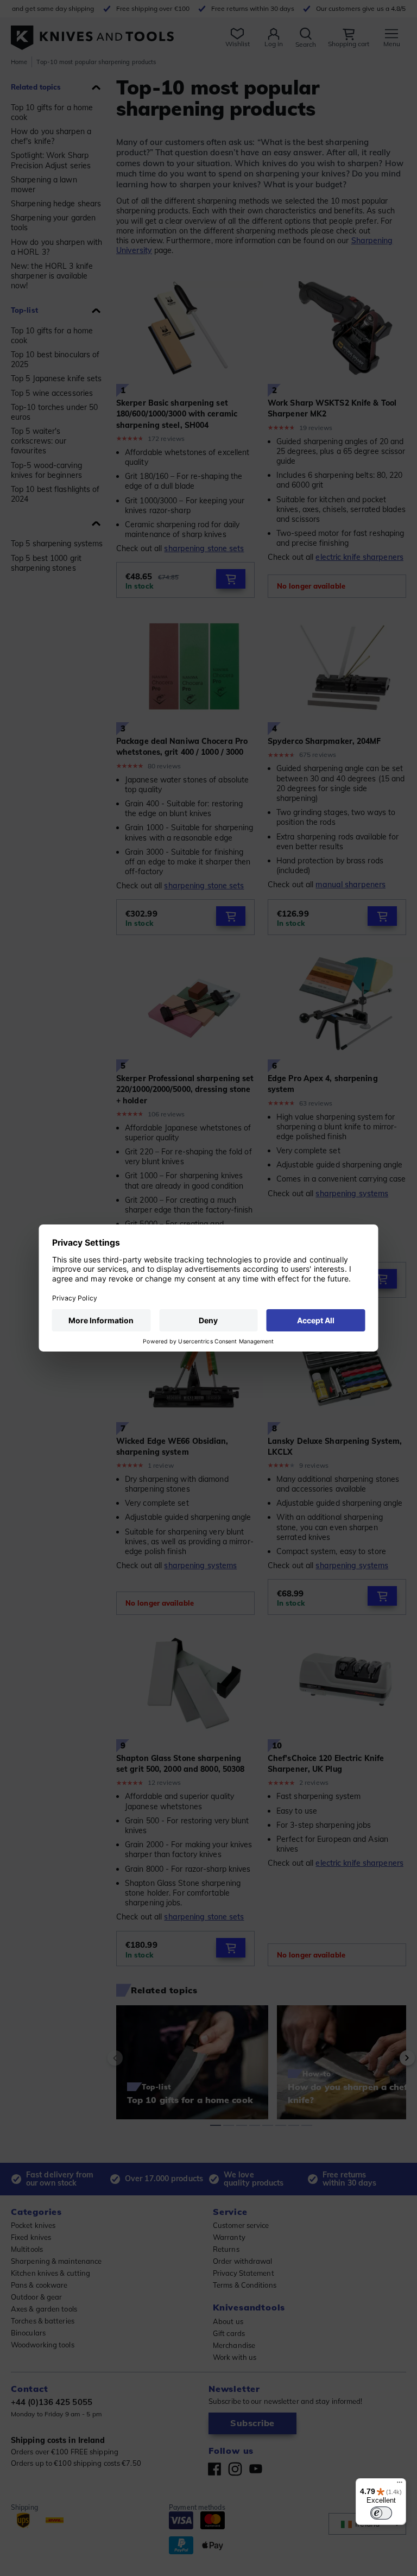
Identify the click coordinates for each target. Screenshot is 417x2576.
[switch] (381, 2513)
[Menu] (400, 2485)
